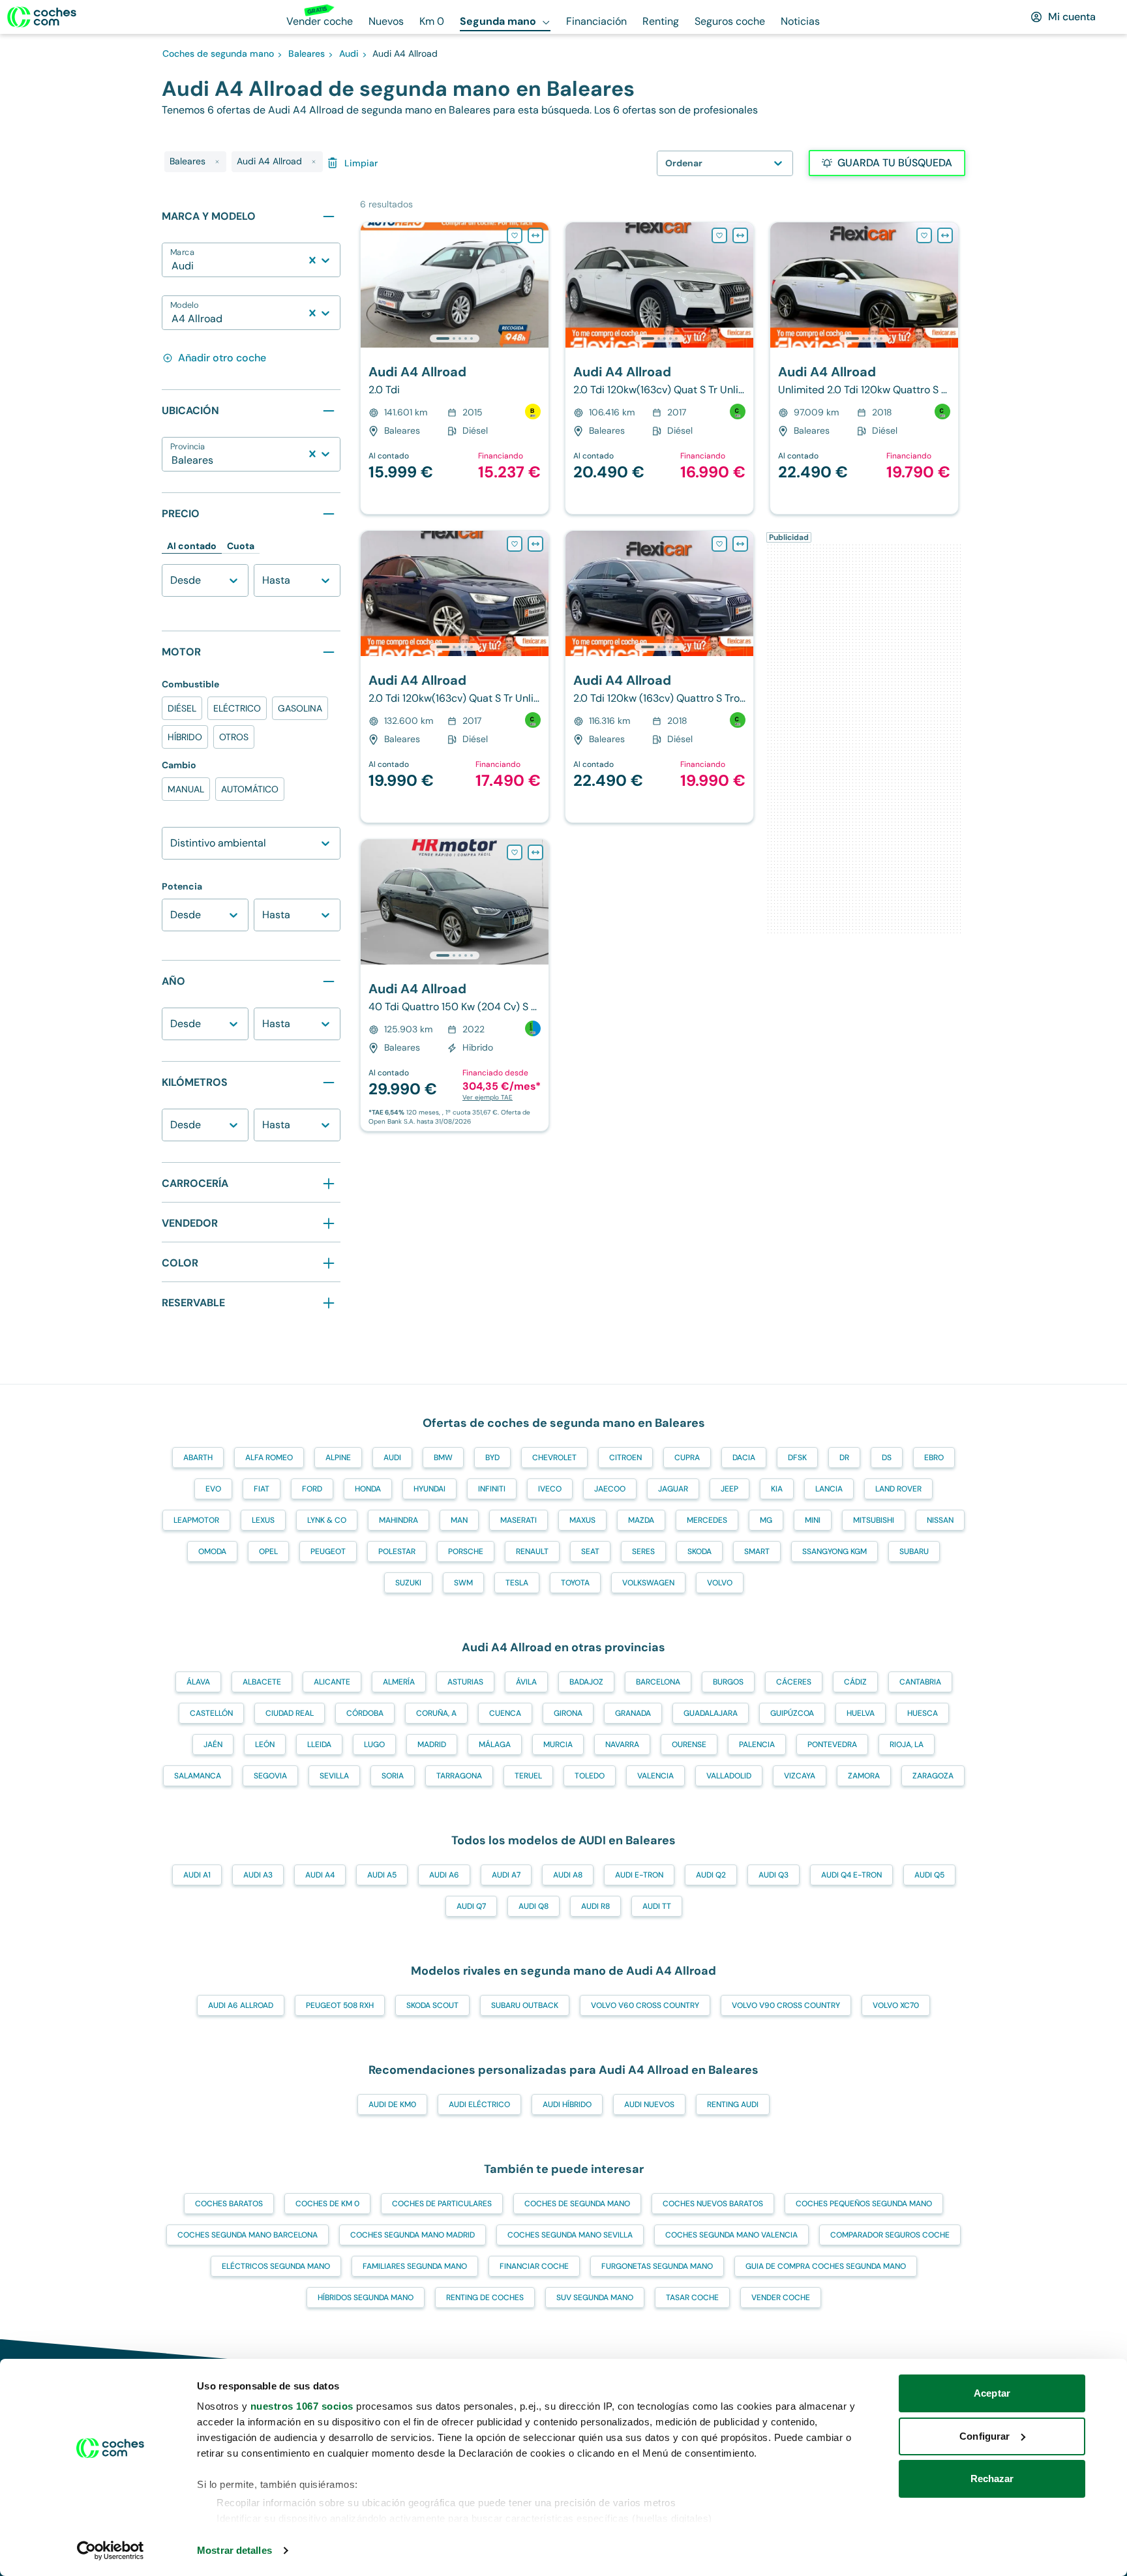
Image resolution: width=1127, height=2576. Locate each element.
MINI (813, 1520)
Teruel (528, 1776)
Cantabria (920, 1682)
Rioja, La (907, 1745)
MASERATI (518, 1520)
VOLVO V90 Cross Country (786, 2005)
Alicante (332, 1682)
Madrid (432, 1745)
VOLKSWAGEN (648, 1583)
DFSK (797, 1458)
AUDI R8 (595, 1906)
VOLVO (720, 1583)
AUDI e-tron (639, 1875)
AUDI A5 (382, 1875)
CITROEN (625, 1458)
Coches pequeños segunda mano (864, 2204)
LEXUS (263, 1520)
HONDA (368, 1489)
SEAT (590, 1551)
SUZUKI (408, 1583)
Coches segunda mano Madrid (413, 2235)
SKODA (699, 1551)
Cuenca (505, 1713)
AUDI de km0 (392, 2104)
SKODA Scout (432, 2005)
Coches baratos (229, 2204)
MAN (459, 1520)
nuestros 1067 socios (302, 2406)
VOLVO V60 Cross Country (645, 2005)
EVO (213, 1489)
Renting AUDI (733, 2104)
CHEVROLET (554, 1458)
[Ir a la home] (42, 17)
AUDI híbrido (567, 2104)
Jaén (213, 1745)
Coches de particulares (442, 2204)
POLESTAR (397, 1551)
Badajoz (586, 1682)
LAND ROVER (898, 1489)
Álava (198, 1682)
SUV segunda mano (595, 2298)
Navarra (622, 1745)
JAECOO (610, 1489)
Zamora (864, 1776)
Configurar (984, 2436)
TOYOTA (575, 1583)
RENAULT (532, 1551)
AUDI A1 (197, 1875)
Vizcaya (800, 1776)
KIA (777, 1489)
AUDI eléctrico (479, 2104)
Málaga (495, 1745)
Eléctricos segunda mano (276, 2266)
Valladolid (729, 1776)
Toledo (590, 1776)
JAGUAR (673, 1489)
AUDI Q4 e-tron (851, 1875)
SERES (643, 1551)
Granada (633, 1713)
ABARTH (198, 1458)
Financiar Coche (534, 2266)
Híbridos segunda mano (366, 2298)
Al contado (192, 546)
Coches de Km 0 (327, 2204)
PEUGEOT (328, 1551)
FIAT (262, 1489)
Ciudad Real (290, 1713)
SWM (463, 1583)
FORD (312, 1489)
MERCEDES (707, 1520)
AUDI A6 (444, 1875)
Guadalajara (711, 1713)
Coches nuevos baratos (713, 2204)
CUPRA (687, 1458)
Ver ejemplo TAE (488, 1097)
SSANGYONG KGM (834, 1551)
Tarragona (459, 1776)
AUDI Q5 (929, 1875)
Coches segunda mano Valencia (731, 2235)
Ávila (526, 1682)
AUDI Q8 (533, 1906)
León (265, 1745)
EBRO (934, 1458)
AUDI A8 (568, 1875)
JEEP (729, 1489)
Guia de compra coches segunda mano (826, 2266)
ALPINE (338, 1458)
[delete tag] (217, 162)
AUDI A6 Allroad (241, 2005)
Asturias (465, 1682)
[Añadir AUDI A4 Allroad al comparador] (535, 235)
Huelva (861, 1713)
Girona (568, 1713)
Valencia (655, 1776)
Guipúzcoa (792, 1713)
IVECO (550, 1489)
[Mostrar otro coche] (454, 338)
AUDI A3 (258, 1875)
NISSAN (940, 1520)
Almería (399, 1682)
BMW (443, 1458)
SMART (757, 1551)
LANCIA (829, 1489)
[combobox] (173, 266)
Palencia (757, 1745)
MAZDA (641, 1520)
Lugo (374, 1745)
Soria (393, 1776)
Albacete (262, 1682)
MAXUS (582, 1520)
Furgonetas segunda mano (657, 2266)
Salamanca (198, 1776)
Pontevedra (832, 1745)
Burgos (728, 1682)
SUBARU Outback (525, 2005)
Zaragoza (933, 1776)
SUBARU (914, 1551)
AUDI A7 (506, 1875)
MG (766, 1520)
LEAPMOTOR (196, 1520)
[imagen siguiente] (538, 285)
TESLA (517, 1583)
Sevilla (334, 1776)
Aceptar (992, 2393)
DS (887, 1458)
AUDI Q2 (711, 1875)
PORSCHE (466, 1551)
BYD (492, 1458)
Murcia (558, 1745)
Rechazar (992, 2479)
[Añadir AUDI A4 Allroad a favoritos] (515, 235)
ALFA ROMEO (269, 1458)
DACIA (744, 1458)
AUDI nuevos (649, 2104)
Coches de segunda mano (577, 2204)
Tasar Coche (692, 2298)
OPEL (268, 1551)
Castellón (211, 1713)
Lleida (319, 1745)
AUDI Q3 (774, 1875)
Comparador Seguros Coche (890, 2235)
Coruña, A (436, 1713)
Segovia (270, 1776)
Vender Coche (781, 2298)
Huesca (923, 1713)
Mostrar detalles (234, 2550)
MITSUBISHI (874, 1520)
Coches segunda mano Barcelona (248, 2235)
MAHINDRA (398, 1520)
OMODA (212, 1551)
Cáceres (794, 1682)
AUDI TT (657, 1906)
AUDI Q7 (471, 1906)
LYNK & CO (327, 1520)
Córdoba (365, 1713)
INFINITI (492, 1489)
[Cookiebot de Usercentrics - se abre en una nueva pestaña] (111, 2551)
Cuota (241, 546)
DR (844, 1458)
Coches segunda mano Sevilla (570, 2235)
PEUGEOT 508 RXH (340, 2005)
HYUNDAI (429, 1489)
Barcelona (658, 1682)
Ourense (689, 1745)
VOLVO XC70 (896, 2005)
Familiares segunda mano (415, 2266)
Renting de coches (485, 2298)
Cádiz (855, 1682)
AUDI (392, 1458)
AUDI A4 (320, 1875)
